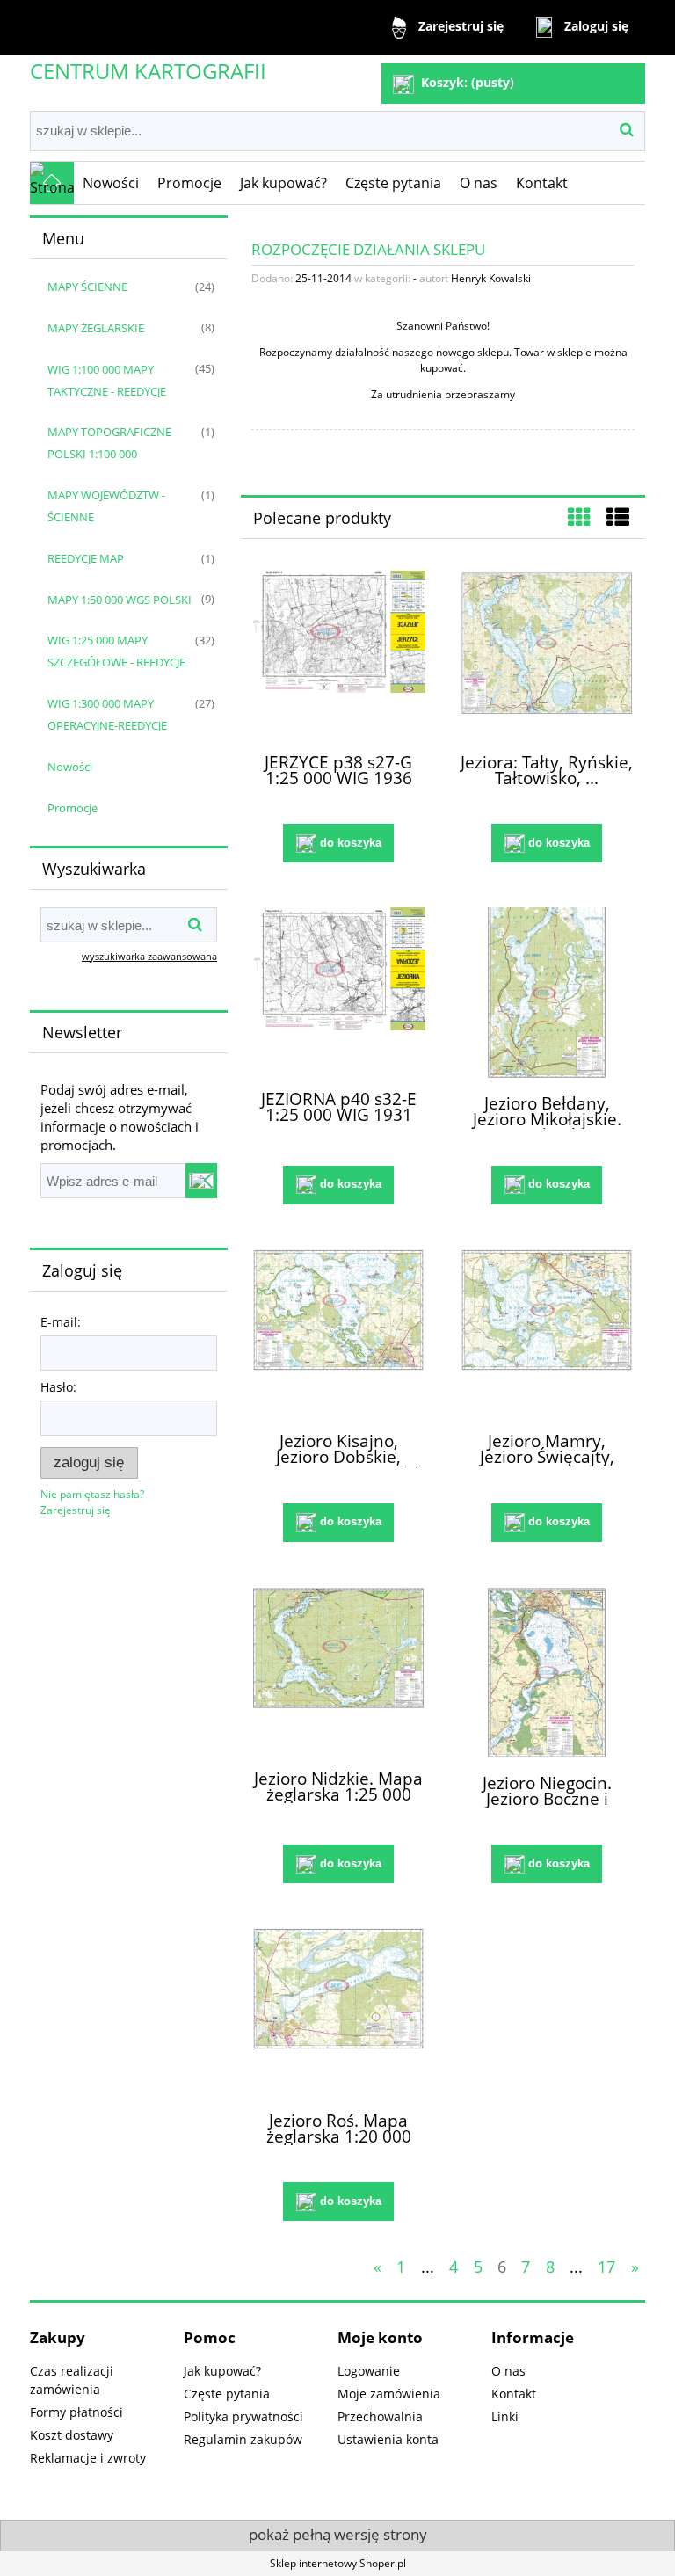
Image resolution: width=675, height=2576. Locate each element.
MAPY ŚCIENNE (87, 287)
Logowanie (369, 2371)
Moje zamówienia (389, 2394)
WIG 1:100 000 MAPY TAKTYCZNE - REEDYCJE (107, 380)
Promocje (73, 808)
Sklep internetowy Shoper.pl (338, 2563)
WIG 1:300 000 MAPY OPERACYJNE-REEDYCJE (107, 714)
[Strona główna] (52, 183)
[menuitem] (111, 183)
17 (606, 2267)
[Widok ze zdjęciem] (579, 517)
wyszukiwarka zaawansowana (149, 956)
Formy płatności (76, 2412)
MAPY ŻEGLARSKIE (96, 328)
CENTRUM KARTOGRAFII (148, 71)
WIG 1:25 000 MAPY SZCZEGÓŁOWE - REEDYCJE (116, 651)
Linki (505, 2416)
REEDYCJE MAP (86, 558)
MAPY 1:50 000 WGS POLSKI (120, 600)
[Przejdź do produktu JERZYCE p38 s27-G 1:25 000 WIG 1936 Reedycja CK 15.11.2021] (338, 654)
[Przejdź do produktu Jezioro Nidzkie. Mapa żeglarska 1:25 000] (338, 1670)
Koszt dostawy (72, 2435)
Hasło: (58, 1387)
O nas (508, 2371)
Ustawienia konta (388, 2439)
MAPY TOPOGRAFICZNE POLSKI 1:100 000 (109, 443)
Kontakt (514, 2394)
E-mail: (61, 1322)
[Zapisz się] (201, 1181)
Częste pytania (227, 2394)
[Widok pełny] (618, 517)
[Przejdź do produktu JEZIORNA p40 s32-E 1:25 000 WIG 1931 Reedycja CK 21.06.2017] (338, 991)
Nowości (70, 767)
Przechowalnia (380, 2416)
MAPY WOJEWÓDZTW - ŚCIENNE (106, 506)
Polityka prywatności (243, 2416)
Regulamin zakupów (243, 2439)
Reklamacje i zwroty (88, 2458)
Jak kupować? (222, 2371)
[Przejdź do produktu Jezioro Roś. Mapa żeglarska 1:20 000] (338, 2012)
